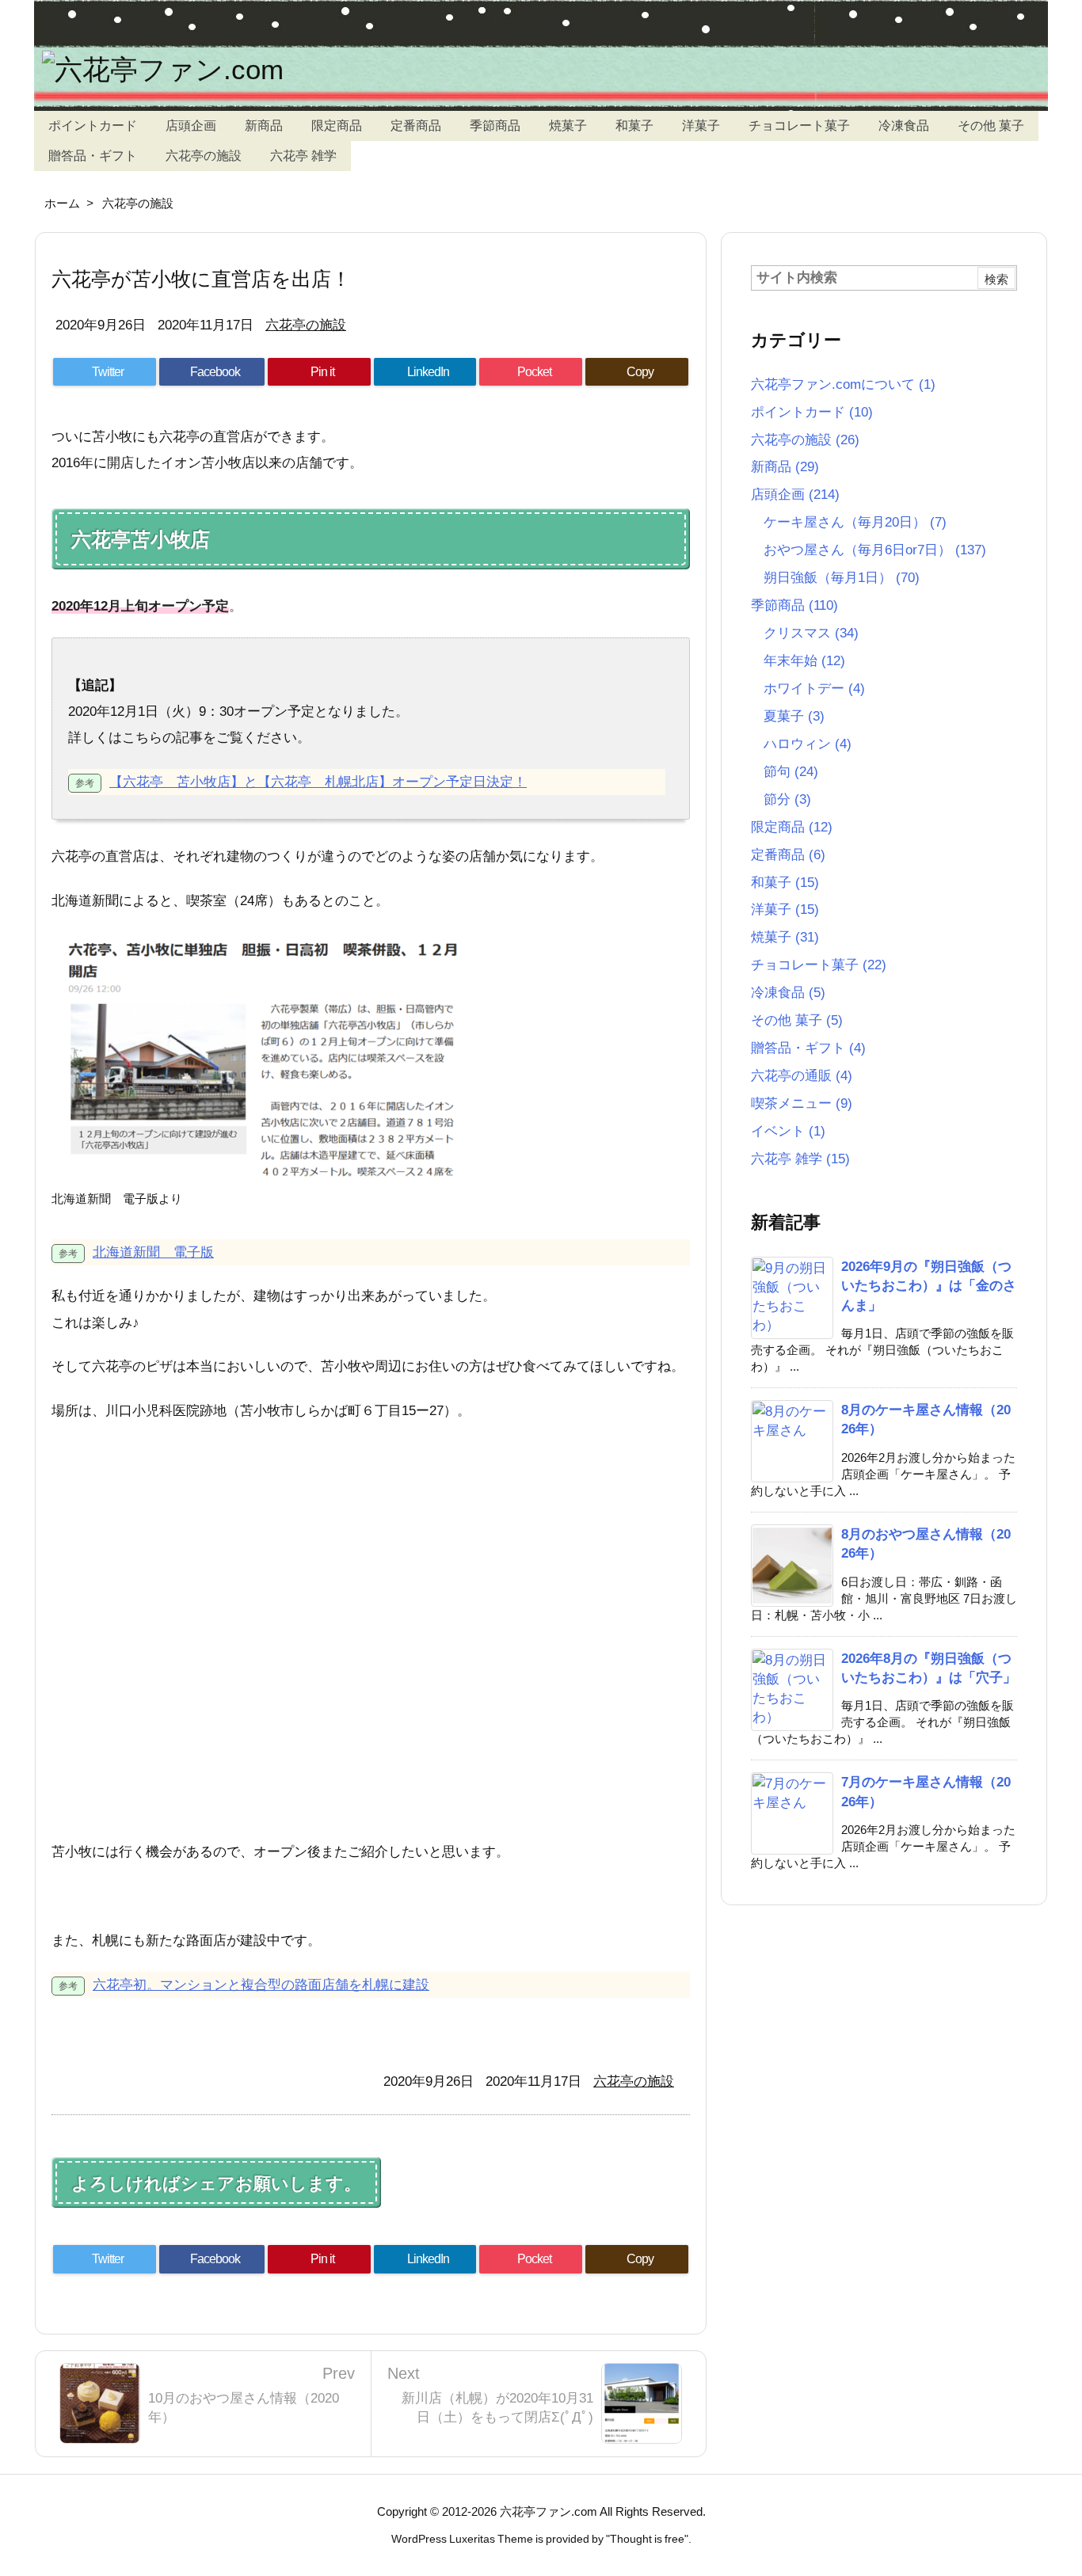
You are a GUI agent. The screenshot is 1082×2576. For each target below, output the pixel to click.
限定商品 (792, 827)
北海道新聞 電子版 (153, 1252)
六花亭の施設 (138, 203)
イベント (788, 1131)
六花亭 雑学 (800, 1159)
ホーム (62, 203)
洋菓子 (785, 909)
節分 (787, 799)
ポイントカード (812, 412)
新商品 (785, 466)
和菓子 (785, 882)
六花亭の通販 (802, 1075)
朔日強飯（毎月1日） (842, 577)
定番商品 (788, 854)
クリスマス (811, 633)
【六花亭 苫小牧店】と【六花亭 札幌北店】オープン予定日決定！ (318, 782)
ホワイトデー (814, 688)
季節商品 (794, 605)
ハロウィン (808, 744)
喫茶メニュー (802, 1103)
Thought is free (647, 2539)
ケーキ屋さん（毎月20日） (855, 522)
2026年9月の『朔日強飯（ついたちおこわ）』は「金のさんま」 (929, 1286)
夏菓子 (794, 716)
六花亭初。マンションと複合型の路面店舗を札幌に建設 (261, 1984)
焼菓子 (785, 937)
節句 (791, 771)
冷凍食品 (788, 992)
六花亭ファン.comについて (843, 384)
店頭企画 (795, 494)
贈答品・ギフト (808, 1048)
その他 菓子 (797, 1020)
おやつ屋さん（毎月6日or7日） (875, 550)
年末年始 (804, 660)
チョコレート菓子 (819, 965)
